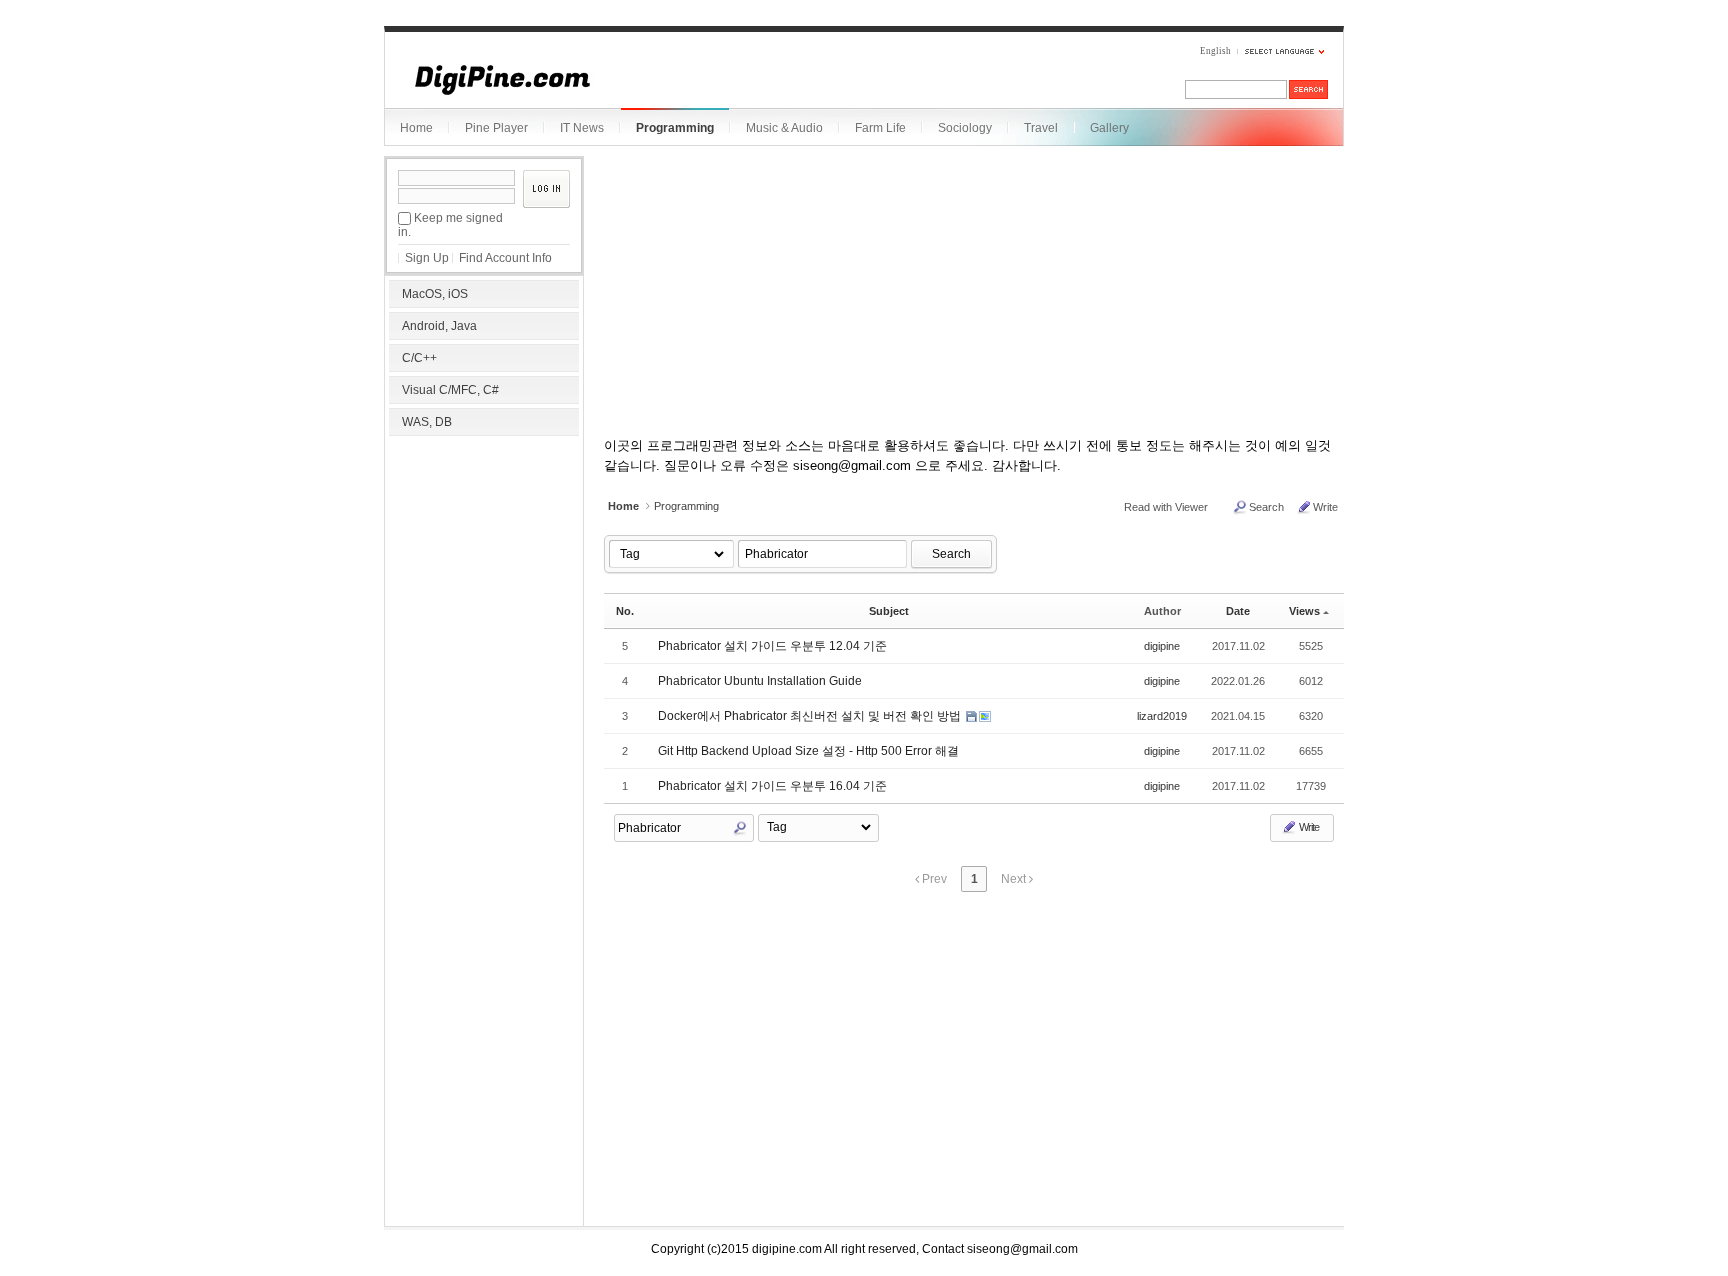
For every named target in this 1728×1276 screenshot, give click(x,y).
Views (1304, 611)
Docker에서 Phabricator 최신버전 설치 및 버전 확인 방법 (811, 716)
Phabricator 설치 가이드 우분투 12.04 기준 (772, 646)
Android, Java (439, 326)
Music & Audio (784, 128)
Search (1266, 507)
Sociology (965, 128)
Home (416, 128)
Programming (675, 128)
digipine (1162, 646)
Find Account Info (505, 258)
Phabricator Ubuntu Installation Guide (760, 681)
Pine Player (496, 128)
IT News (582, 128)
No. (625, 611)
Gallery (1109, 128)
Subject (889, 611)
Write (1325, 507)
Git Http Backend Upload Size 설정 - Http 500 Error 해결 (808, 751)
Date (1238, 611)
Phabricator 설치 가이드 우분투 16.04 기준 (772, 786)
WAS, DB (427, 422)
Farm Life (880, 128)
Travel (1041, 128)
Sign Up (427, 258)
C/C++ (419, 358)
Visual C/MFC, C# (450, 390)
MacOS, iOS (435, 294)
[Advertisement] (484, 570)
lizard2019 (1162, 716)
